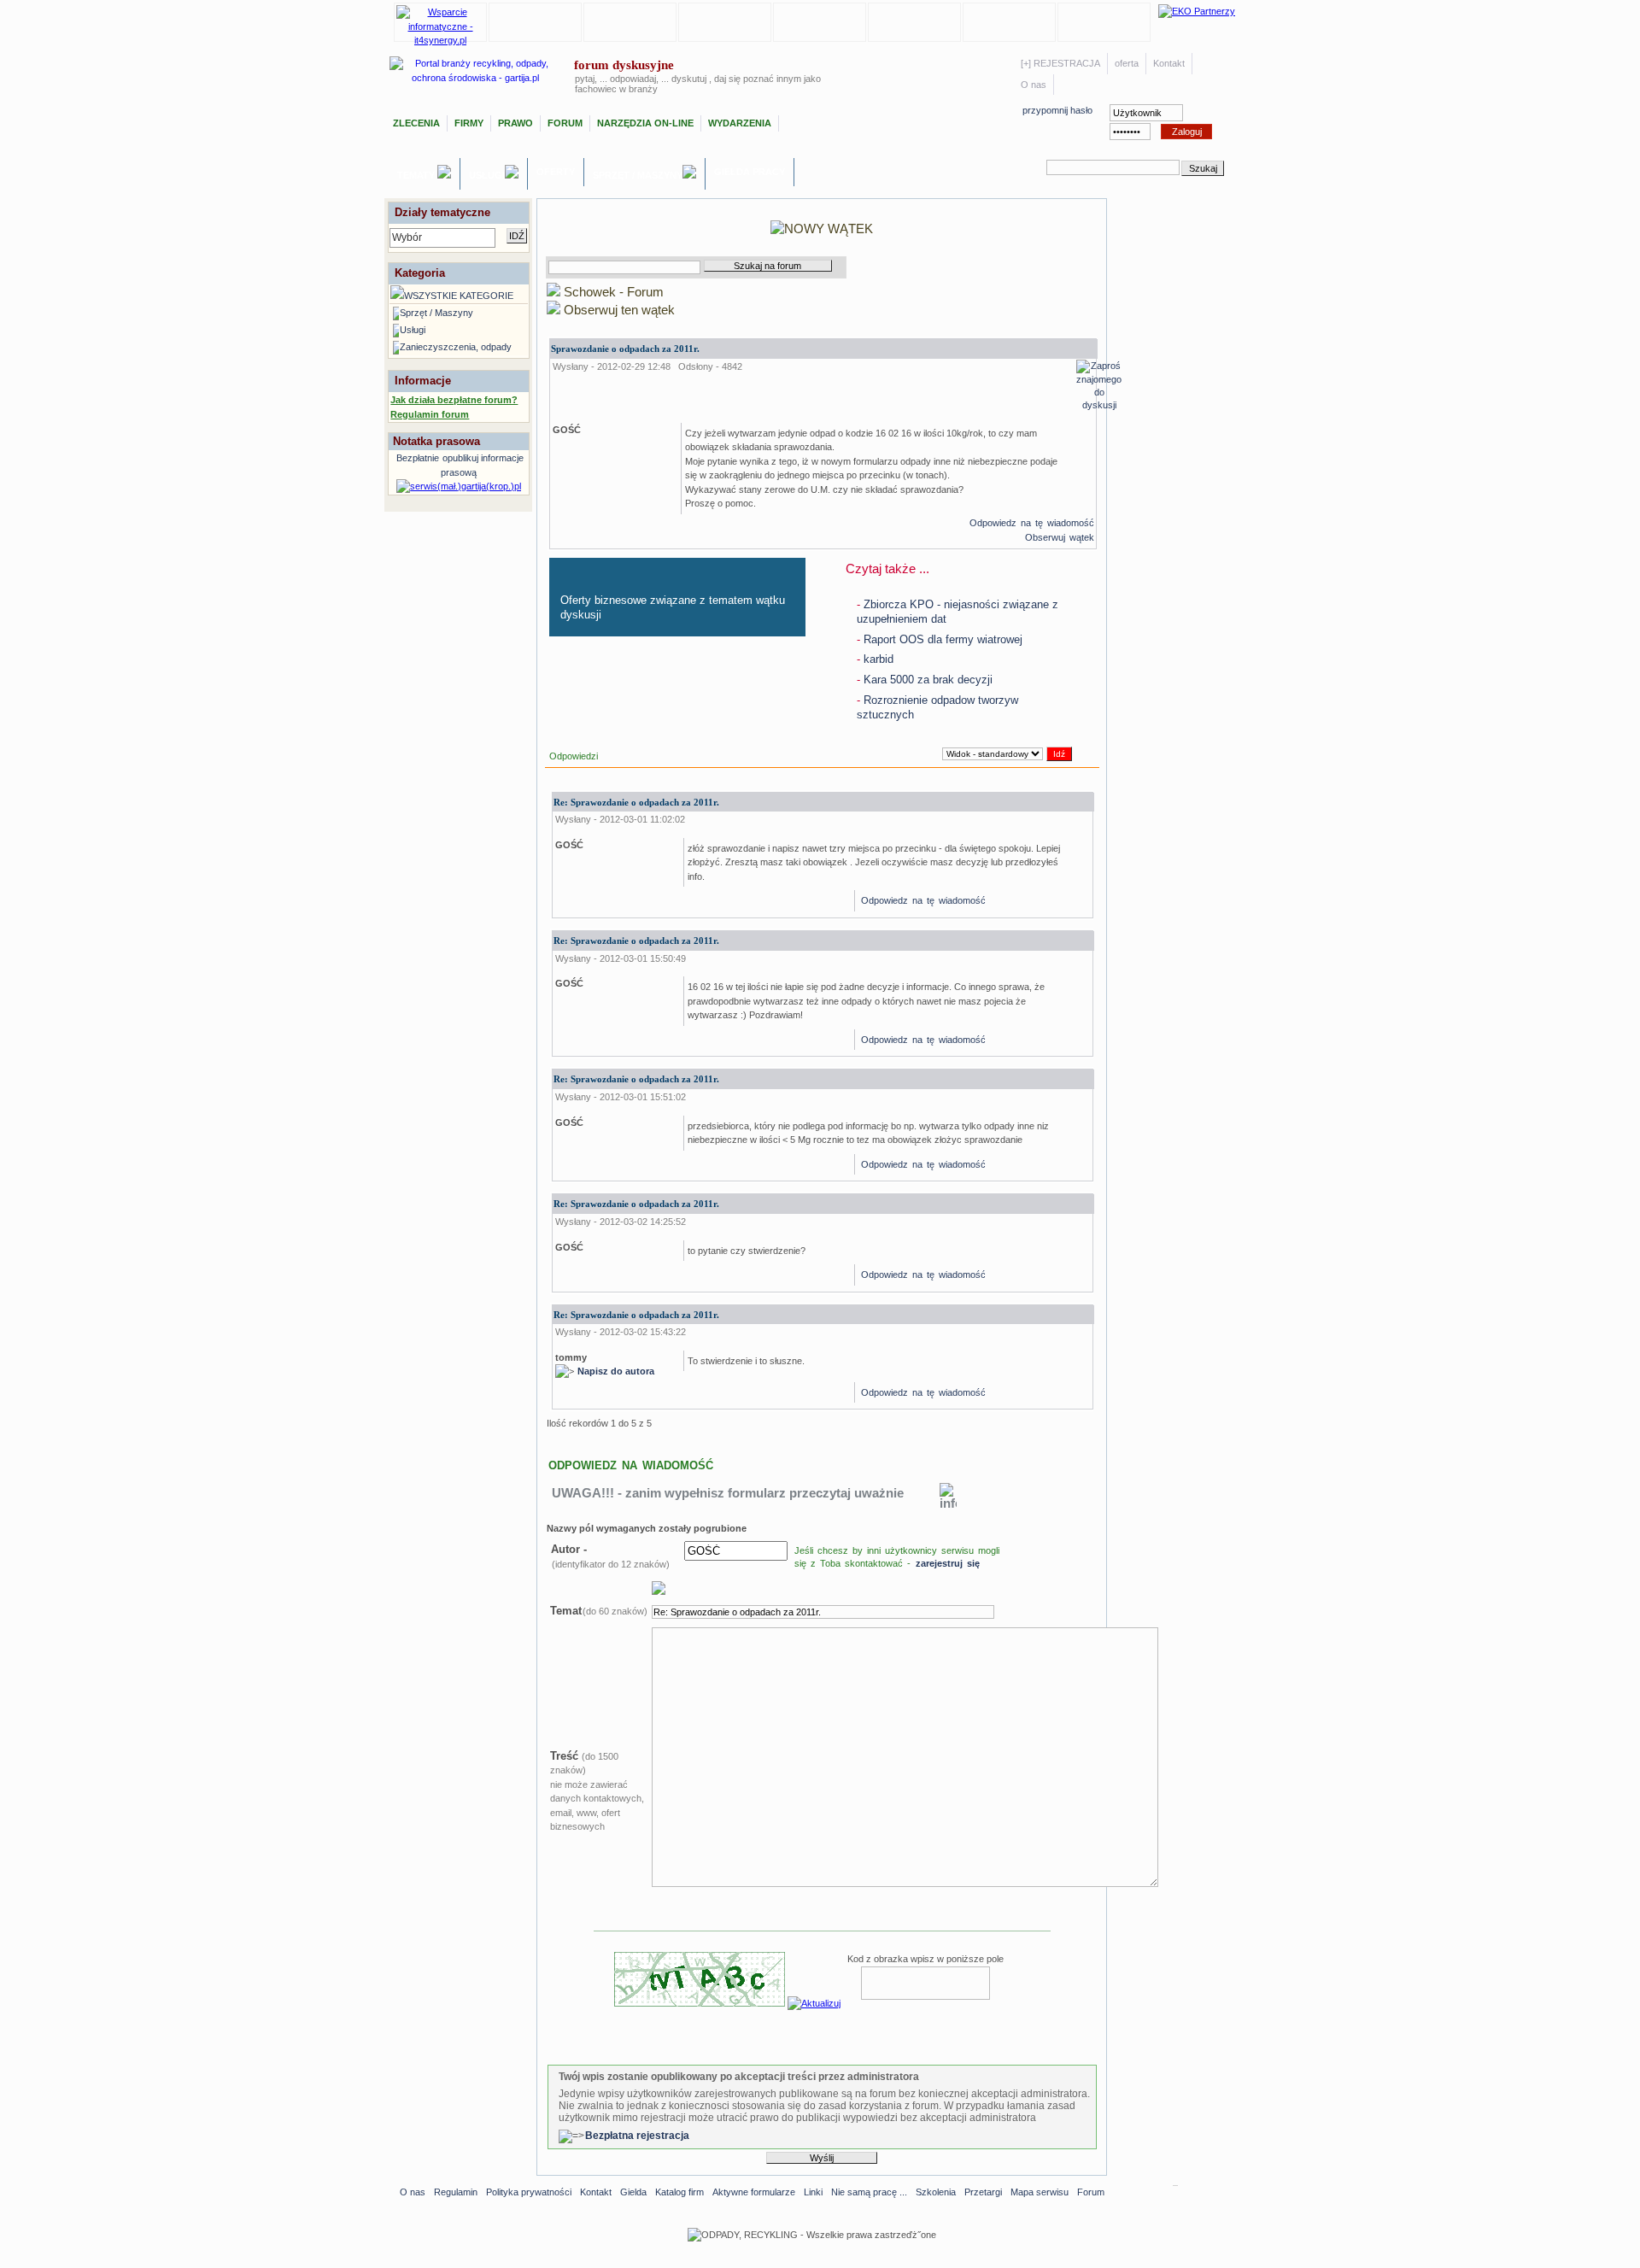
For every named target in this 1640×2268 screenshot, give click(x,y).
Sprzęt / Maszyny (638, 175)
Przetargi (983, 2192)
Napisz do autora (616, 1371)
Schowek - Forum (612, 292)
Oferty (556, 172)
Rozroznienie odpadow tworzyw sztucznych (937, 708)
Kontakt (1169, 63)
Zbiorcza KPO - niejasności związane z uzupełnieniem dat (958, 612)
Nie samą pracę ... (869, 2192)
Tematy (417, 175)
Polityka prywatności (529, 2192)
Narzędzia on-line (645, 123)
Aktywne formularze (754, 2192)
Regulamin (456, 2192)
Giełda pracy (750, 172)
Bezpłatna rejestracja (637, 2136)
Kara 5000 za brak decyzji (925, 680)
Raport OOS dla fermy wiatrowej (940, 639)
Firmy (469, 123)
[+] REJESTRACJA (1060, 63)
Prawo (515, 123)
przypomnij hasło (1057, 110)
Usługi (487, 175)
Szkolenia (936, 2192)
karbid (875, 659)
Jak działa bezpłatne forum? (454, 400)
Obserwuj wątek (1060, 537)
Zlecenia (416, 123)
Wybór (407, 237)
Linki (813, 2192)
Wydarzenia (740, 123)
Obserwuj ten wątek (618, 310)
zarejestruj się (948, 1563)
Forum (565, 123)
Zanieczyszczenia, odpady (456, 347)
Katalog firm (679, 2192)
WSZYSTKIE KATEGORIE (459, 296)
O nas (1034, 85)
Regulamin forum (430, 414)
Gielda (633, 2192)
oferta (1127, 63)
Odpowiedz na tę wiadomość (1032, 523)
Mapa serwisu (1040, 2192)
